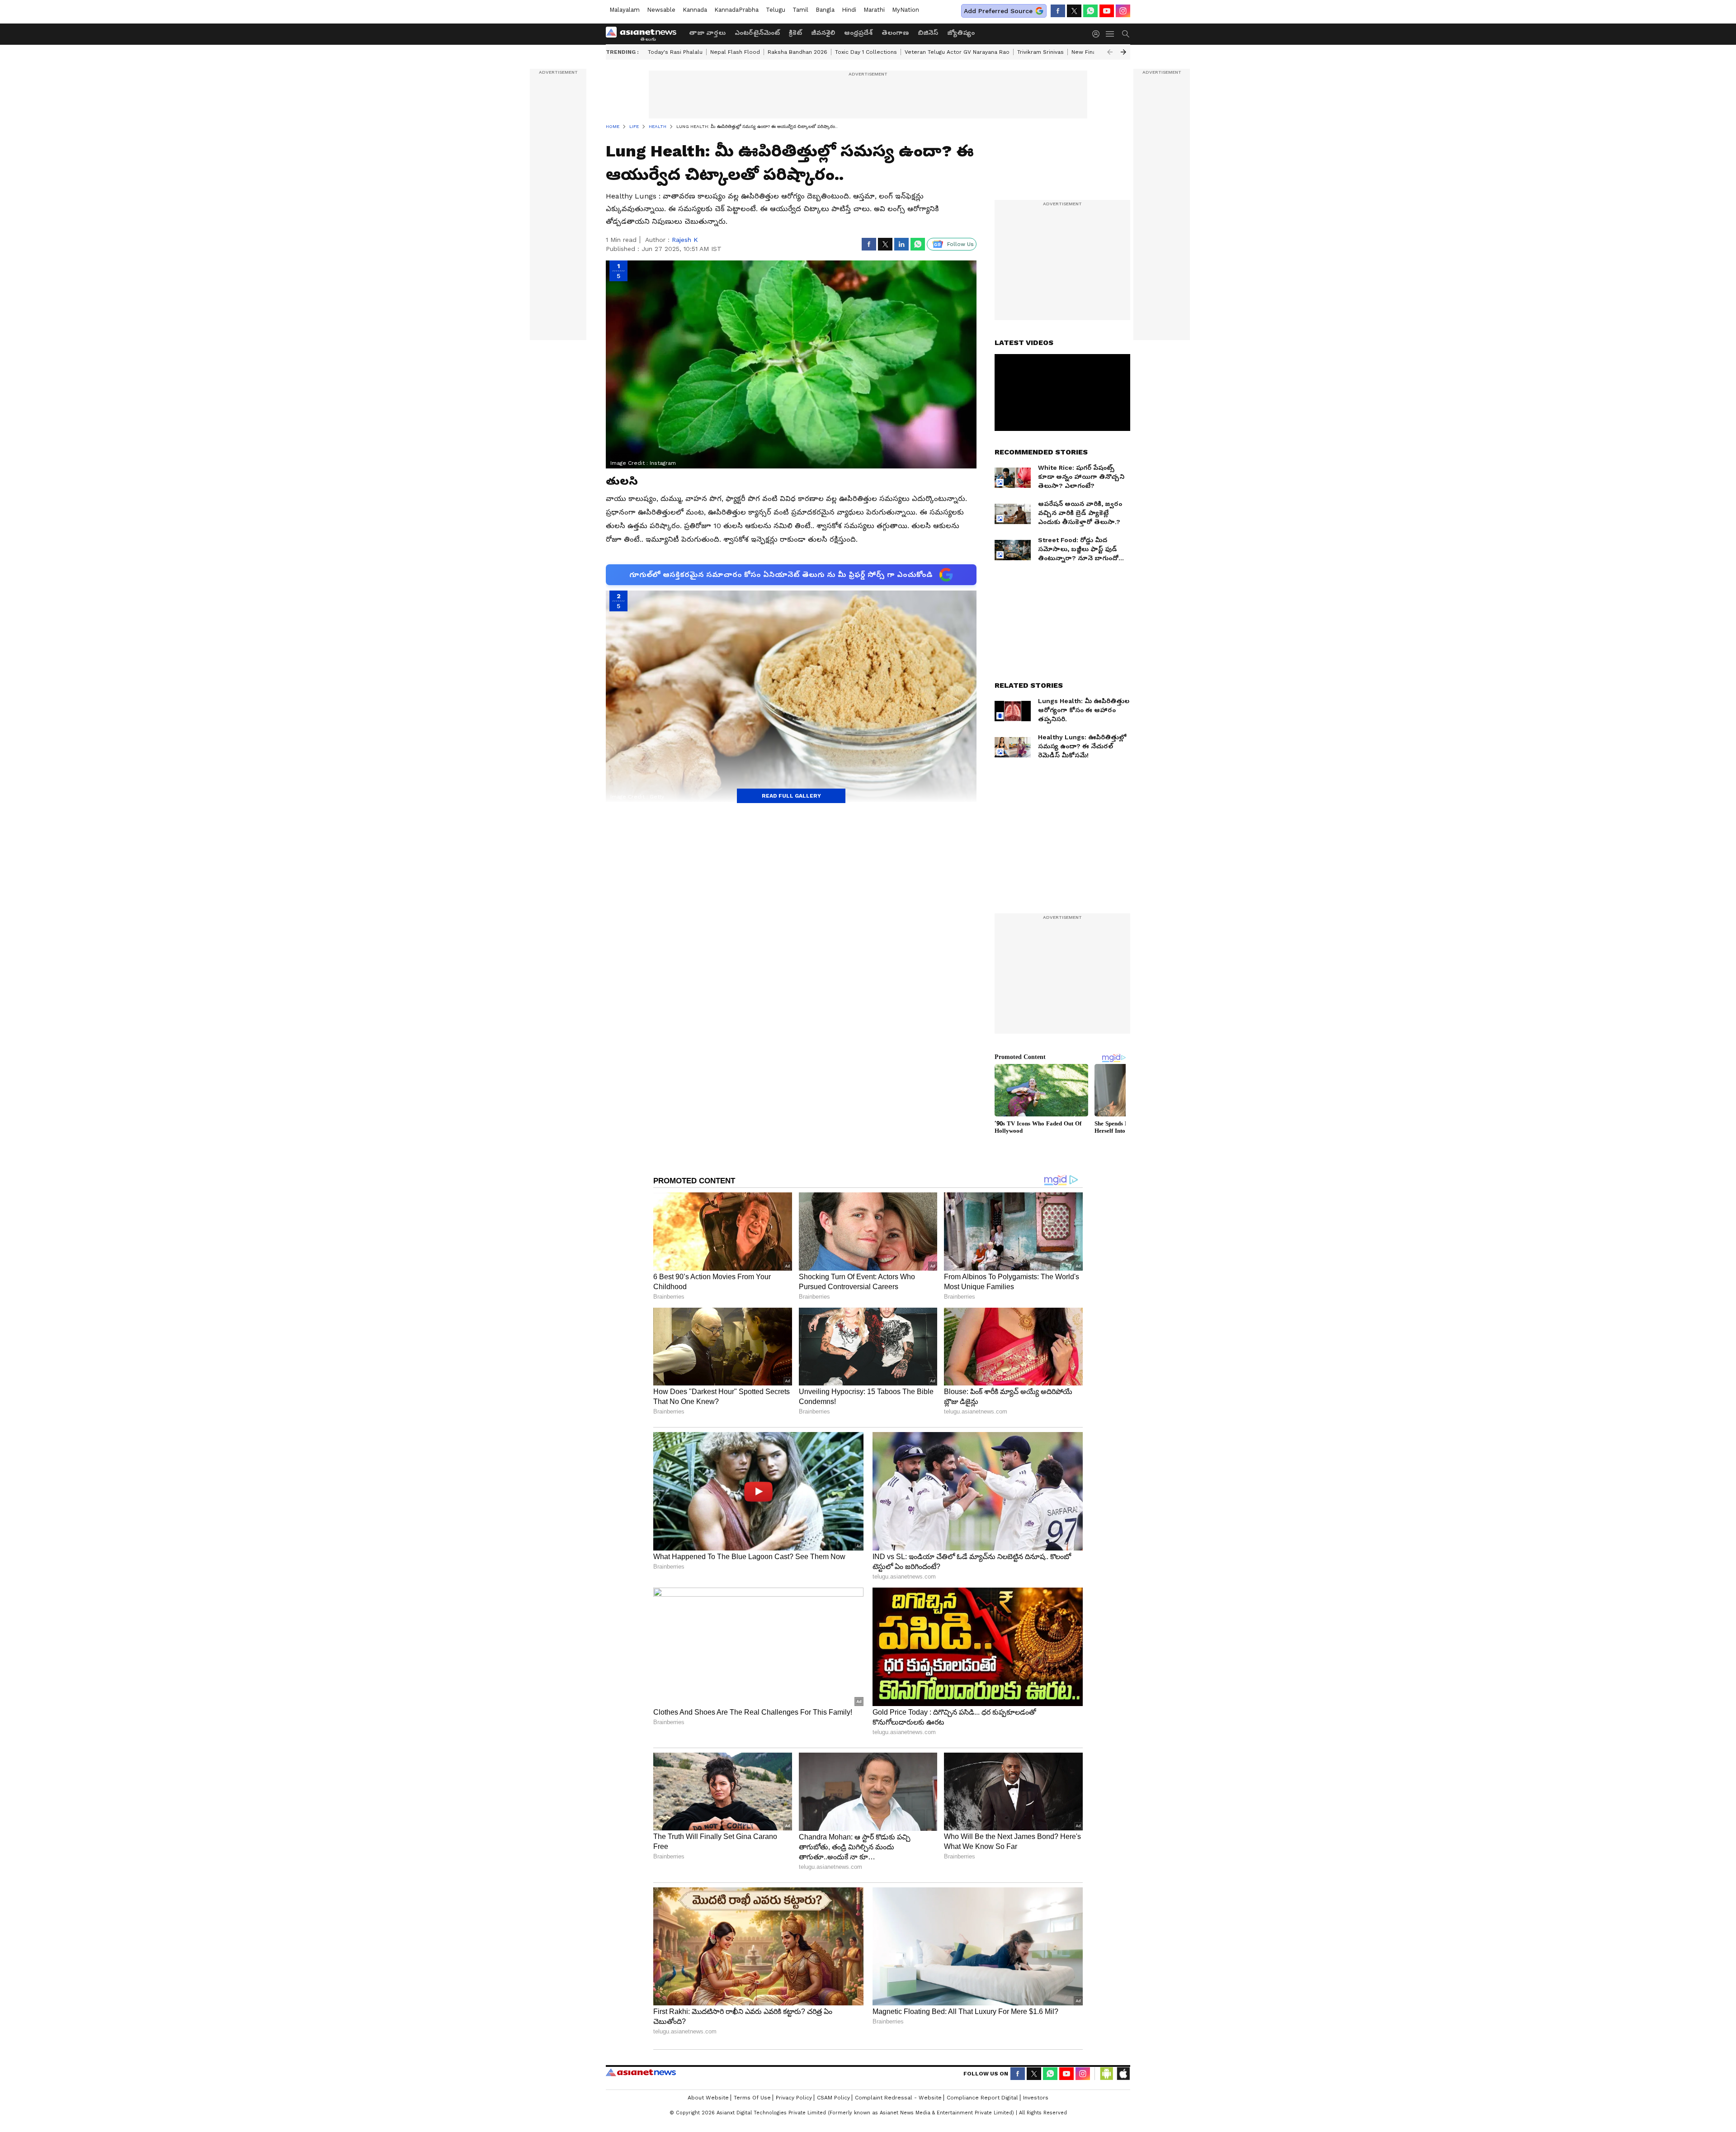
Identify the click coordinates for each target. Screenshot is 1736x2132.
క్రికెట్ (795, 33)
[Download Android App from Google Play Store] (1107, 2074)
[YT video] (1107, 11)
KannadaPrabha (736, 10)
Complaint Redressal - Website (898, 2098)
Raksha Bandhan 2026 (797, 52)
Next (1123, 52)
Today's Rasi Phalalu (675, 52)
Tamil (800, 10)
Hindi (849, 10)
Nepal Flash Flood (735, 52)
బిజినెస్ (928, 33)
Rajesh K (685, 240)
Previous (1110, 52)
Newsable (661, 10)
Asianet (641, 2072)
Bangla (825, 10)
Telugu (776, 10)
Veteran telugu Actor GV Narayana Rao (957, 52)
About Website (708, 2098)
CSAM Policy (833, 2098)
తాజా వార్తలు (707, 33)
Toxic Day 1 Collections (866, 52)
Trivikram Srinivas (1040, 52)
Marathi (874, 10)
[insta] (1123, 11)
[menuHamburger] (1110, 34)
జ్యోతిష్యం (961, 33)
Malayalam (625, 10)
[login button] (1098, 34)
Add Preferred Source (998, 11)
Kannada (695, 10)
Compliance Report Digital (982, 2098)
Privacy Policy (794, 2098)
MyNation (906, 10)
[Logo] (644, 34)
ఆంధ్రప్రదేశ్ (858, 33)
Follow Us (960, 244)
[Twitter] (1074, 11)
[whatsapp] (1090, 11)
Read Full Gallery (791, 796)
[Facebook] (1058, 11)
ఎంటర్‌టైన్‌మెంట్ (757, 33)
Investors (1036, 2098)
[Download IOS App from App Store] (1123, 2074)
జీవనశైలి (823, 33)
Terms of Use (752, 2098)
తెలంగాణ (895, 33)
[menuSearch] (1126, 34)
